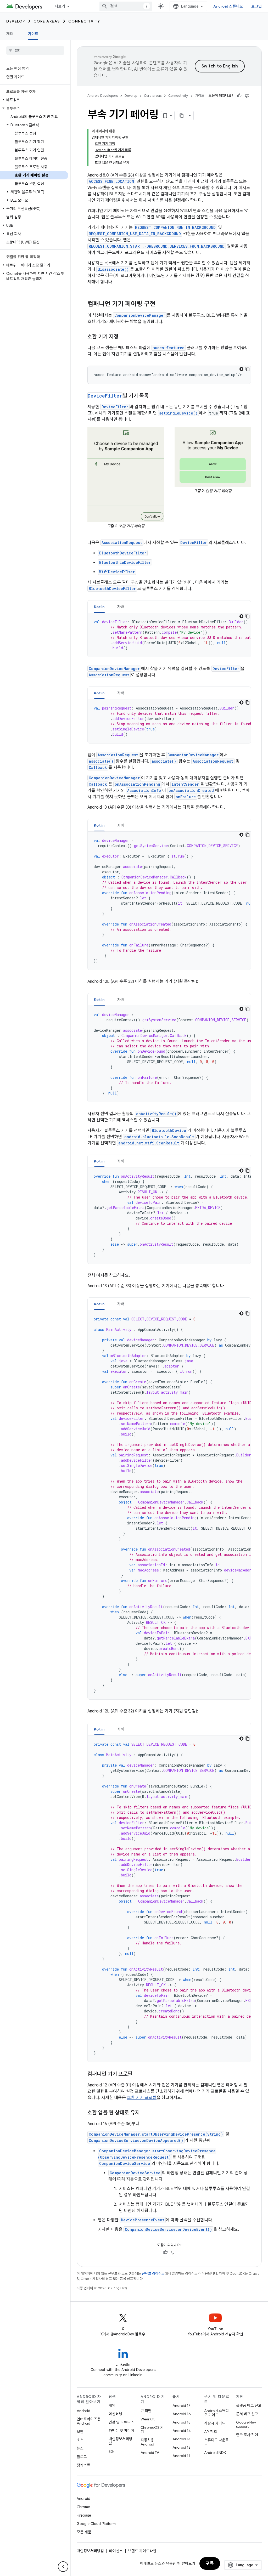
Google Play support (246, 2424)
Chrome (83, 2507)
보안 (80, 2432)
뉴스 (80, 2448)
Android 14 (182, 2431)
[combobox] (126, 6)
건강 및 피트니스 (121, 2422)
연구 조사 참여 (247, 2435)
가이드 (33, 34)
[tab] (99, 607)
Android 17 (182, 2405)
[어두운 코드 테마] (241, 369)
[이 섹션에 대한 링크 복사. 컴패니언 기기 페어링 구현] (161, 304)
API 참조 (211, 2432)
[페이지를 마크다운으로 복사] (182, 116)
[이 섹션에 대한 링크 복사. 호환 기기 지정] (124, 337)
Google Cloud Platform (96, 2524)
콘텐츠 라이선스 (153, 2274)
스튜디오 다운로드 (216, 2442)
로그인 (256, 6)
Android (83, 2411)
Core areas (47, 21)
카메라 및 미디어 (121, 2431)
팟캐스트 (83, 2465)
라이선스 (116, 2551)
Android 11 (181, 2456)
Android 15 (182, 2422)
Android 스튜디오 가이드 (216, 2413)
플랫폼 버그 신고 (249, 2405)
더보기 (60, 6)
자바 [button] (121, 607)
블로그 (82, 2457)
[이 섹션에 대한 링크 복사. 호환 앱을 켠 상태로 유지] (145, 2113)
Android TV (150, 2453)
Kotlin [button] (99, 607)
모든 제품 (84, 2532)
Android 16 (182, 2414)
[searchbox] (35, 50)
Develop (16, 21)
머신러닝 (115, 2414)
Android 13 (181, 2439)
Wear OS (148, 2419)
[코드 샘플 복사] (248, 369)
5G (111, 2452)
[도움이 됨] (239, 96)
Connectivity (84, 21)
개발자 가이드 (215, 2423)
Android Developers (103, 96)
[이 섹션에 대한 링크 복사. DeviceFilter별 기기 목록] (154, 396)
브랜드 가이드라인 (142, 2551)
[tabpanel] (169, 635)
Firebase (84, 2515)
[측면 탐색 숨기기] (63, 2567)
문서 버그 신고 (247, 2414)
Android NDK (215, 2453)
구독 (210, 2563)
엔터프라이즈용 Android (89, 2421)
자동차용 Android (147, 2442)
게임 (112, 2405)
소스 (80, 2440)
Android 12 (182, 2447)
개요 (10, 34)
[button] (34, 100)
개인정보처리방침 (121, 2441)
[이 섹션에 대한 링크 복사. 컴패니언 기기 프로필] (138, 2074)
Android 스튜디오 (228, 6)
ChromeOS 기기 (152, 2430)
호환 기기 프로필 (142, 2098)
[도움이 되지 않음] (247, 96)
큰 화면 (146, 2411)
